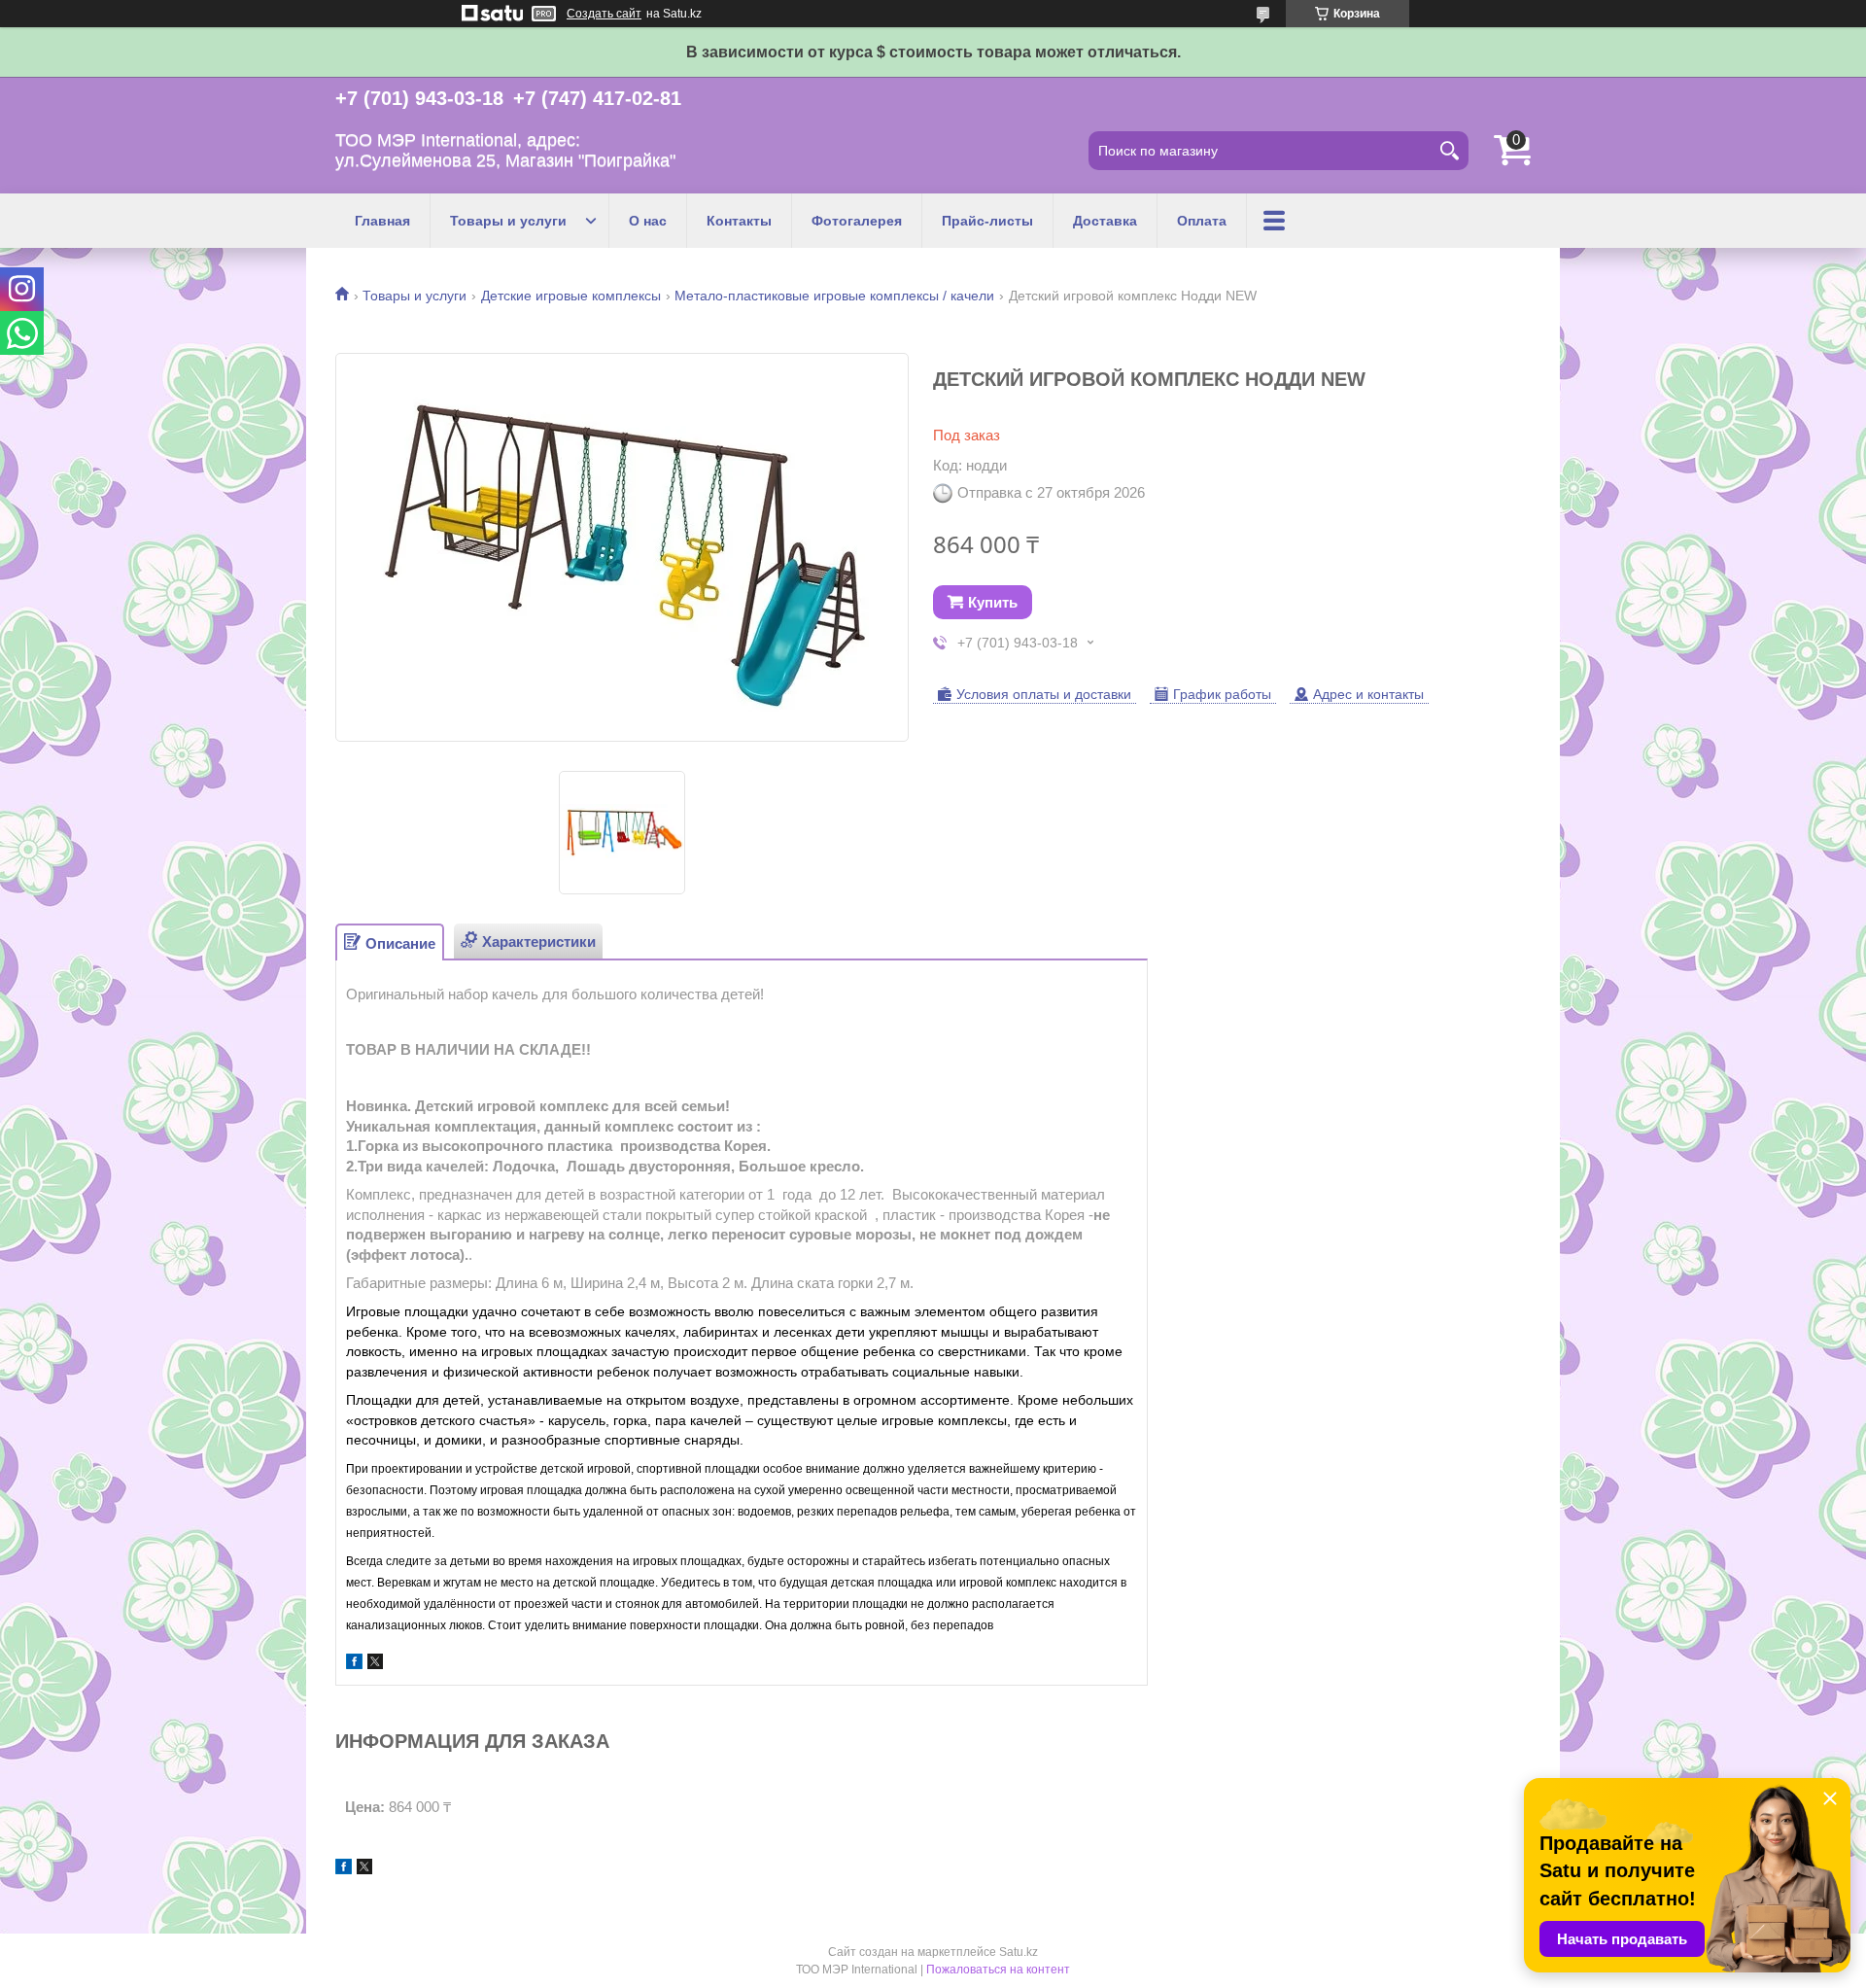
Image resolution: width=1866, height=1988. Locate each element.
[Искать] (1449, 151)
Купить (993, 602)
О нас (648, 221)
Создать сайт (604, 14)
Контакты (739, 221)
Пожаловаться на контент (998, 1970)
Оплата (1202, 221)
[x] (375, 1664)
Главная (382, 221)
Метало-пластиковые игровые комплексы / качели (834, 296)
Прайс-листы (987, 221)
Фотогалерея (857, 221)
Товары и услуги (508, 221)
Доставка (1105, 221)
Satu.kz (1019, 1952)
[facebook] (354, 1664)
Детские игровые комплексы (571, 296)
